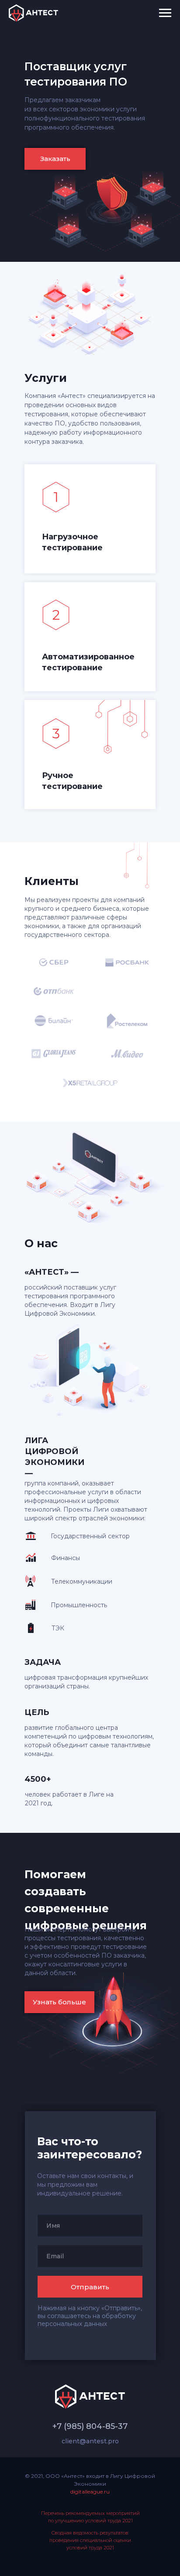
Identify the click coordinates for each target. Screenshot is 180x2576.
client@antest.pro (90, 2441)
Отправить (90, 2287)
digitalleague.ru (90, 2492)
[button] (55, 159)
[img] (56, 734)
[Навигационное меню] (165, 13)
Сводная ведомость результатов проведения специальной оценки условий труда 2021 (90, 2540)
